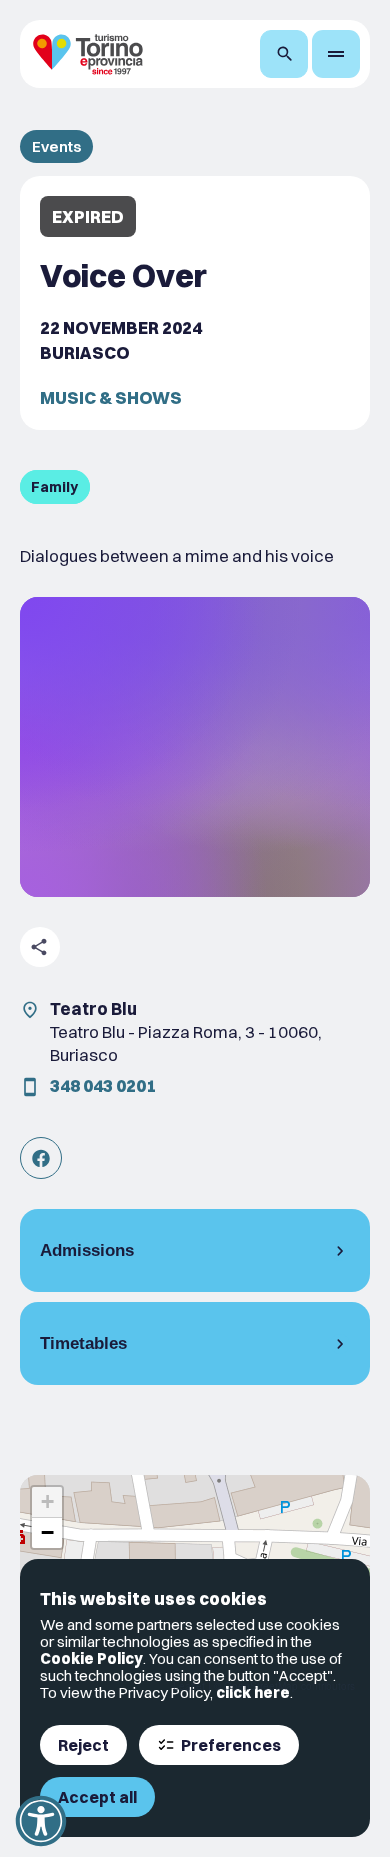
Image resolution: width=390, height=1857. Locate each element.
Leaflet (189, 1686)
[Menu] (336, 54)
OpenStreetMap (261, 1686)
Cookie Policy (91, 1658)
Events (56, 146)
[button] (47, 1502)
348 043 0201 (103, 1085)
